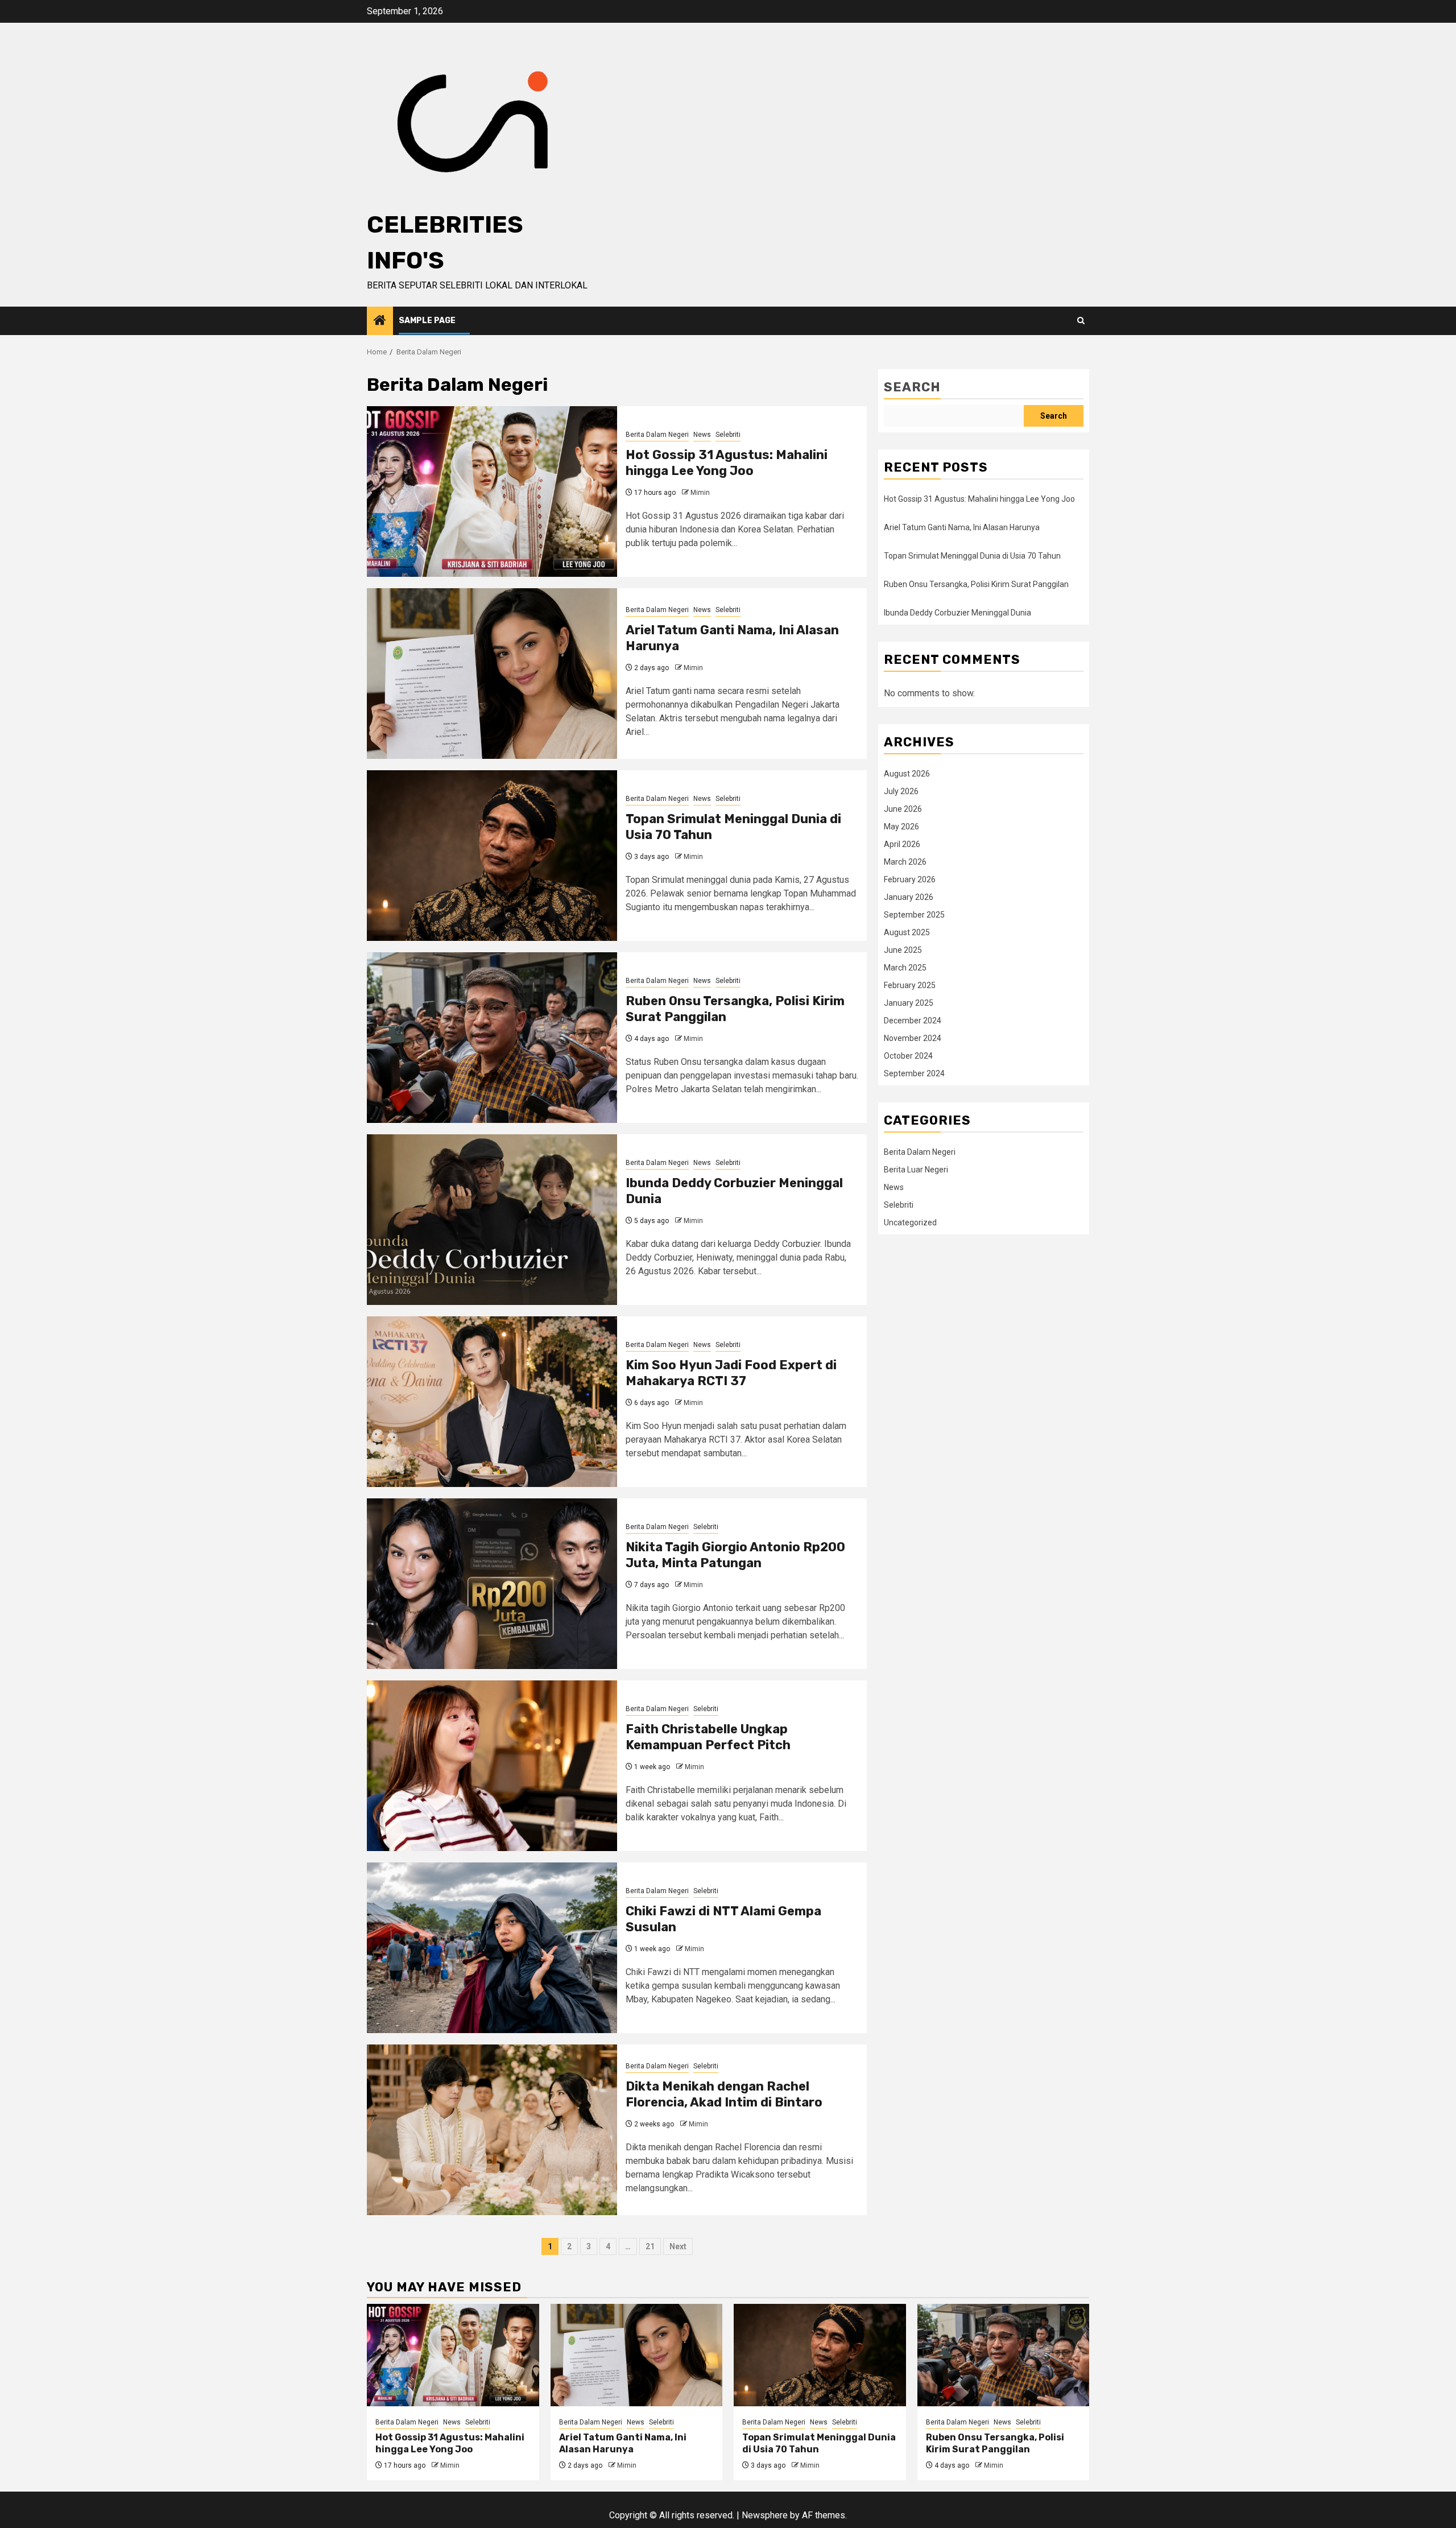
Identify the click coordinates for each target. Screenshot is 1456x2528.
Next (678, 2246)
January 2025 (909, 1003)
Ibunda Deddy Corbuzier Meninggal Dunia (957, 613)
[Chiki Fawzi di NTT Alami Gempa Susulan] (492, 1948)
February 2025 (910, 985)
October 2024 (908, 1056)
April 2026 (902, 844)
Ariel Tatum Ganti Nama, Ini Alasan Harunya (962, 527)
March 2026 (905, 862)
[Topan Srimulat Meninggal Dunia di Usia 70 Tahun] (492, 856)
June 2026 (903, 809)
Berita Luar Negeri (916, 1170)
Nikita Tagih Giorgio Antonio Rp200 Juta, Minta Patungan (735, 1555)
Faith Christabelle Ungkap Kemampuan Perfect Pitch (708, 1737)
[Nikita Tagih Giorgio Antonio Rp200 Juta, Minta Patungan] (492, 1584)
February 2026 (910, 879)
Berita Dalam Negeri (657, 435)
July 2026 (901, 791)
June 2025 (903, 950)
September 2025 (914, 915)
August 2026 (907, 774)
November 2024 (913, 1038)
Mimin (700, 493)
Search (912, 387)
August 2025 (907, 932)
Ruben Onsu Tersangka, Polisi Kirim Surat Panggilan (976, 584)
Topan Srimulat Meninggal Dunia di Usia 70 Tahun (972, 556)
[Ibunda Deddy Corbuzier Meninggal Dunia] (492, 1220)
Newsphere (765, 2515)
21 (650, 2246)
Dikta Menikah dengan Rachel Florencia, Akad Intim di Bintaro (724, 2095)
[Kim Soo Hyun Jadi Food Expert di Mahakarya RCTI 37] (492, 1402)
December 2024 (913, 1021)
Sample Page (427, 321)
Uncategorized (910, 1222)
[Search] (1081, 321)
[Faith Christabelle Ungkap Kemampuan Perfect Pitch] (492, 1766)
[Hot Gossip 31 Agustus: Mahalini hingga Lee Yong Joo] (492, 491)
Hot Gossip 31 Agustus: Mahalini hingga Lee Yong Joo (727, 463)
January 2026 (909, 897)
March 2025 (905, 968)
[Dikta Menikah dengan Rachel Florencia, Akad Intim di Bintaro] (492, 2130)
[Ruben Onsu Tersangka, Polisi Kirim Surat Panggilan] (492, 1038)
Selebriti (728, 435)
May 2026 (901, 827)
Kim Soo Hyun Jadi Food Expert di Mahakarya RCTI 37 (731, 1373)
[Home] (380, 321)
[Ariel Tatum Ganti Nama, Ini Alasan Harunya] (492, 674)
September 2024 (914, 1073)
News (702, 435)
